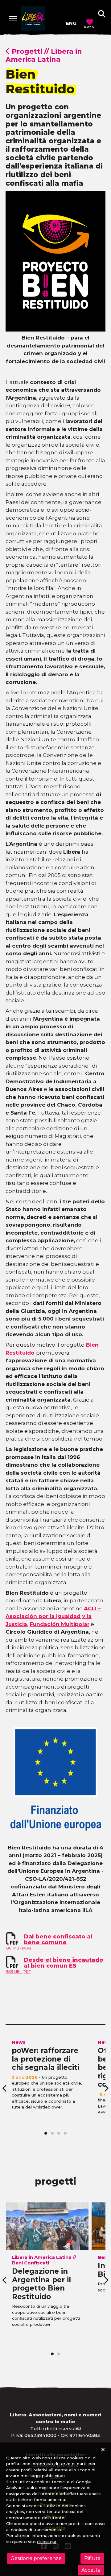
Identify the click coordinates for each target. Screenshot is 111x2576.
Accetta (91, 2570)
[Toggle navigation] (13, 19)
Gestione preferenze (36, 2558)
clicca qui (47, 2542)
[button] (102, 14)
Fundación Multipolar (60, 1624)
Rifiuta (92, 2558)
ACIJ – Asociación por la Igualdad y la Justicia (53, 1616)
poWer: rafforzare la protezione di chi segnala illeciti (45, 2059)
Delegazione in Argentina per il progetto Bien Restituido (41, 2284)
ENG (71, 23)
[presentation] (5, 2088)
